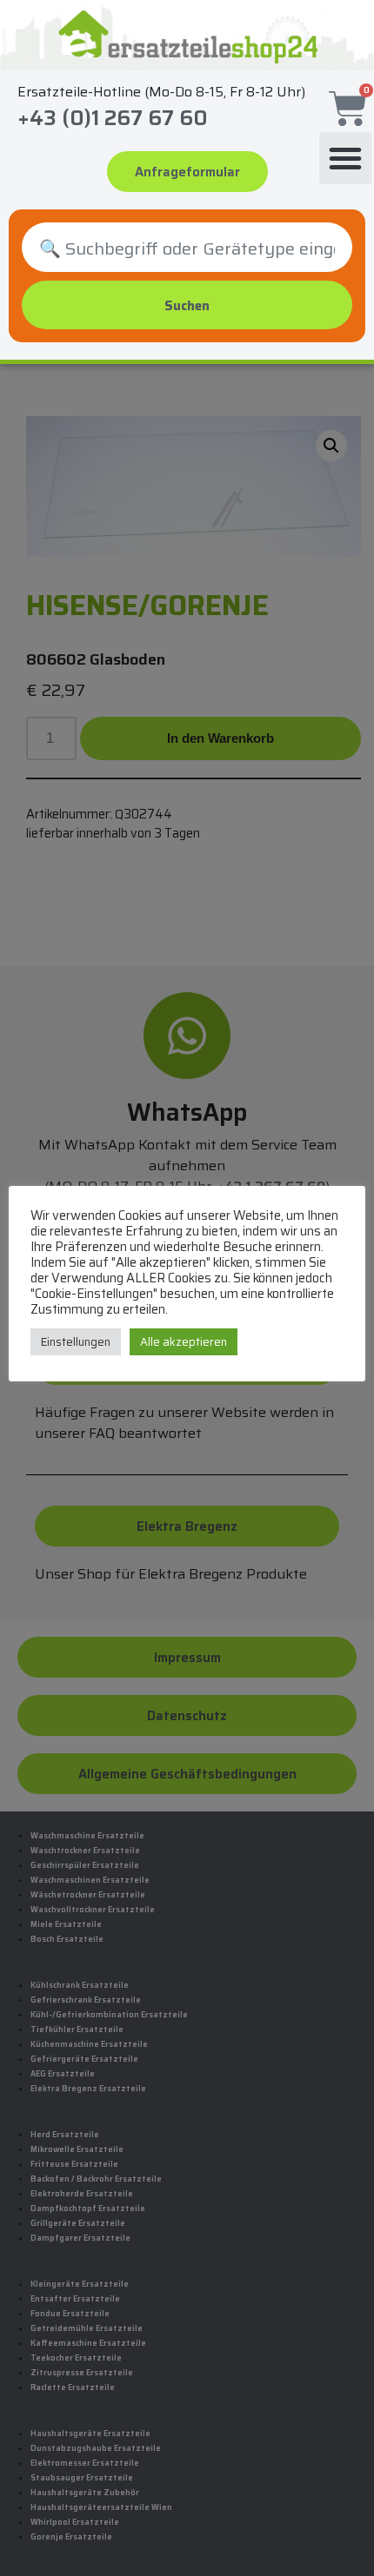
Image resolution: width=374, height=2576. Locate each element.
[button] (345, 158)
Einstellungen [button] (76, 1342)
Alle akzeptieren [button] (184, 1342)
